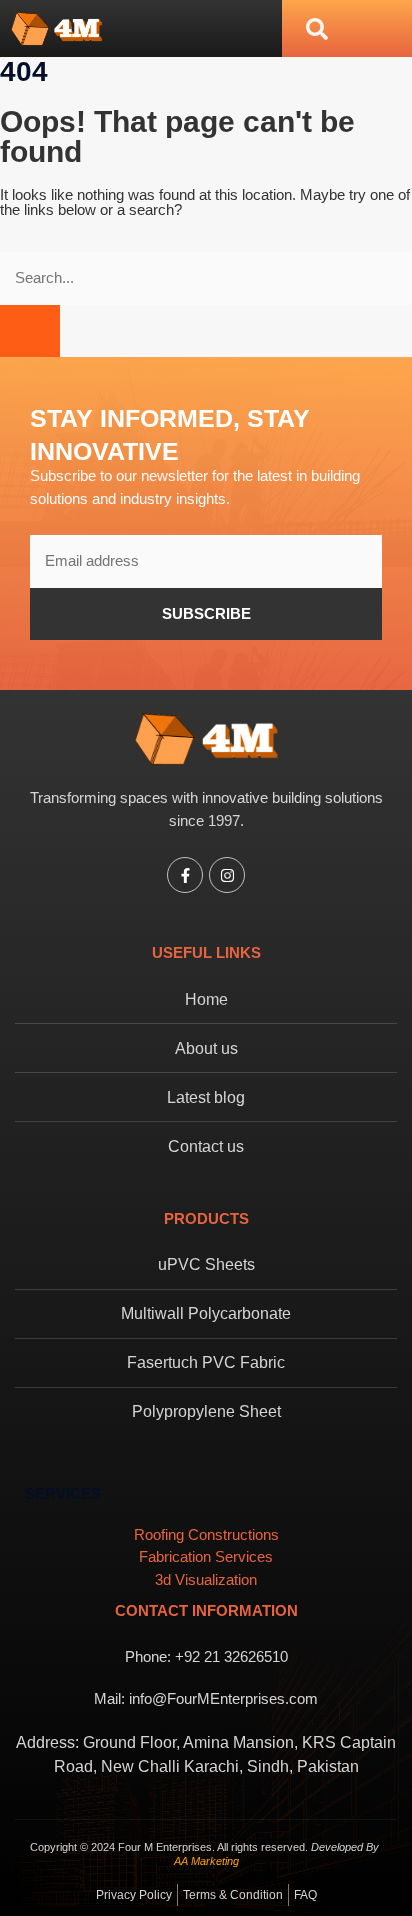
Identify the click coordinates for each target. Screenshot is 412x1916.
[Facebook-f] (185, 875)
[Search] (30, 331)
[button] (317, 28)
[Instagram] (227, 875)
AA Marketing (206, 1861)
